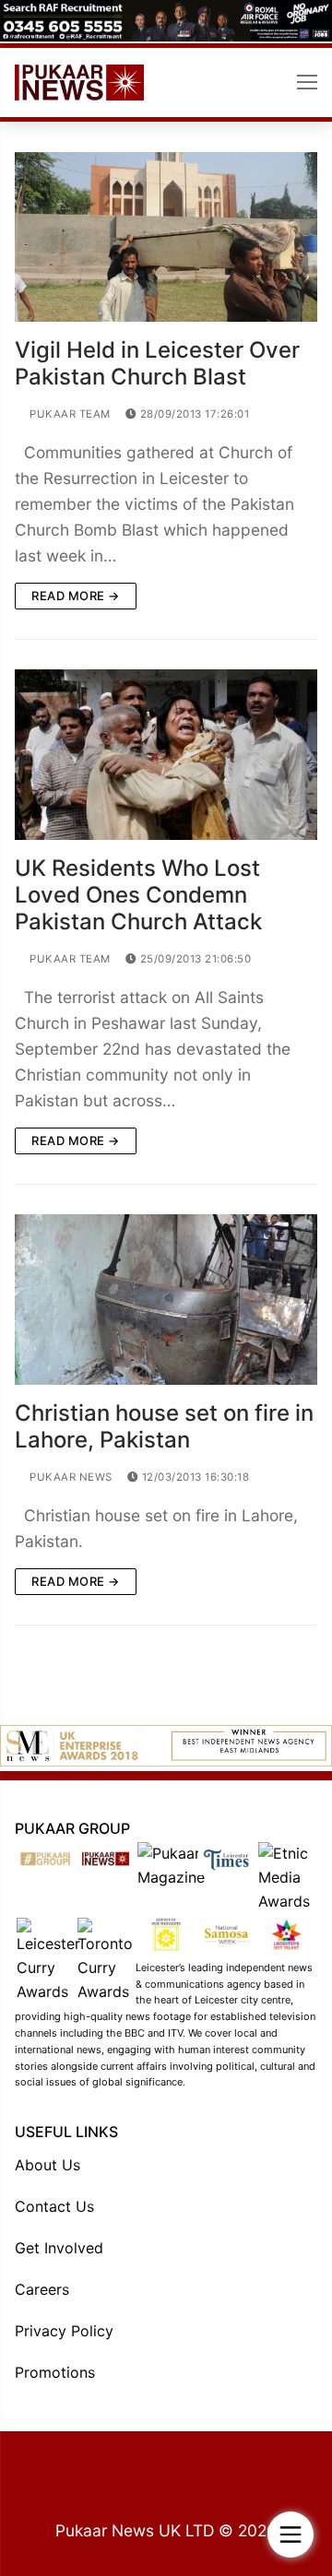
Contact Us (54, 2206)
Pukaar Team (69, 414)
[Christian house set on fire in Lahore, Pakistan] (166, 1300)
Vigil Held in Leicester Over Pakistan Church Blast (157, 363)
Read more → (76, 596)
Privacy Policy (64, 2331)
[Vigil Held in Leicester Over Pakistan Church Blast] (166, 237)
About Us (47, 2165)
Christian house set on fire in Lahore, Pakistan (164, 1426)
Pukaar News (70, 1477)
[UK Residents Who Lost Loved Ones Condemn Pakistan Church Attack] (166, 755)
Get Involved (59, 2248)
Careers (42, 2289)
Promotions (55, 2372)
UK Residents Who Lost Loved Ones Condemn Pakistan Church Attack (138, 895)
